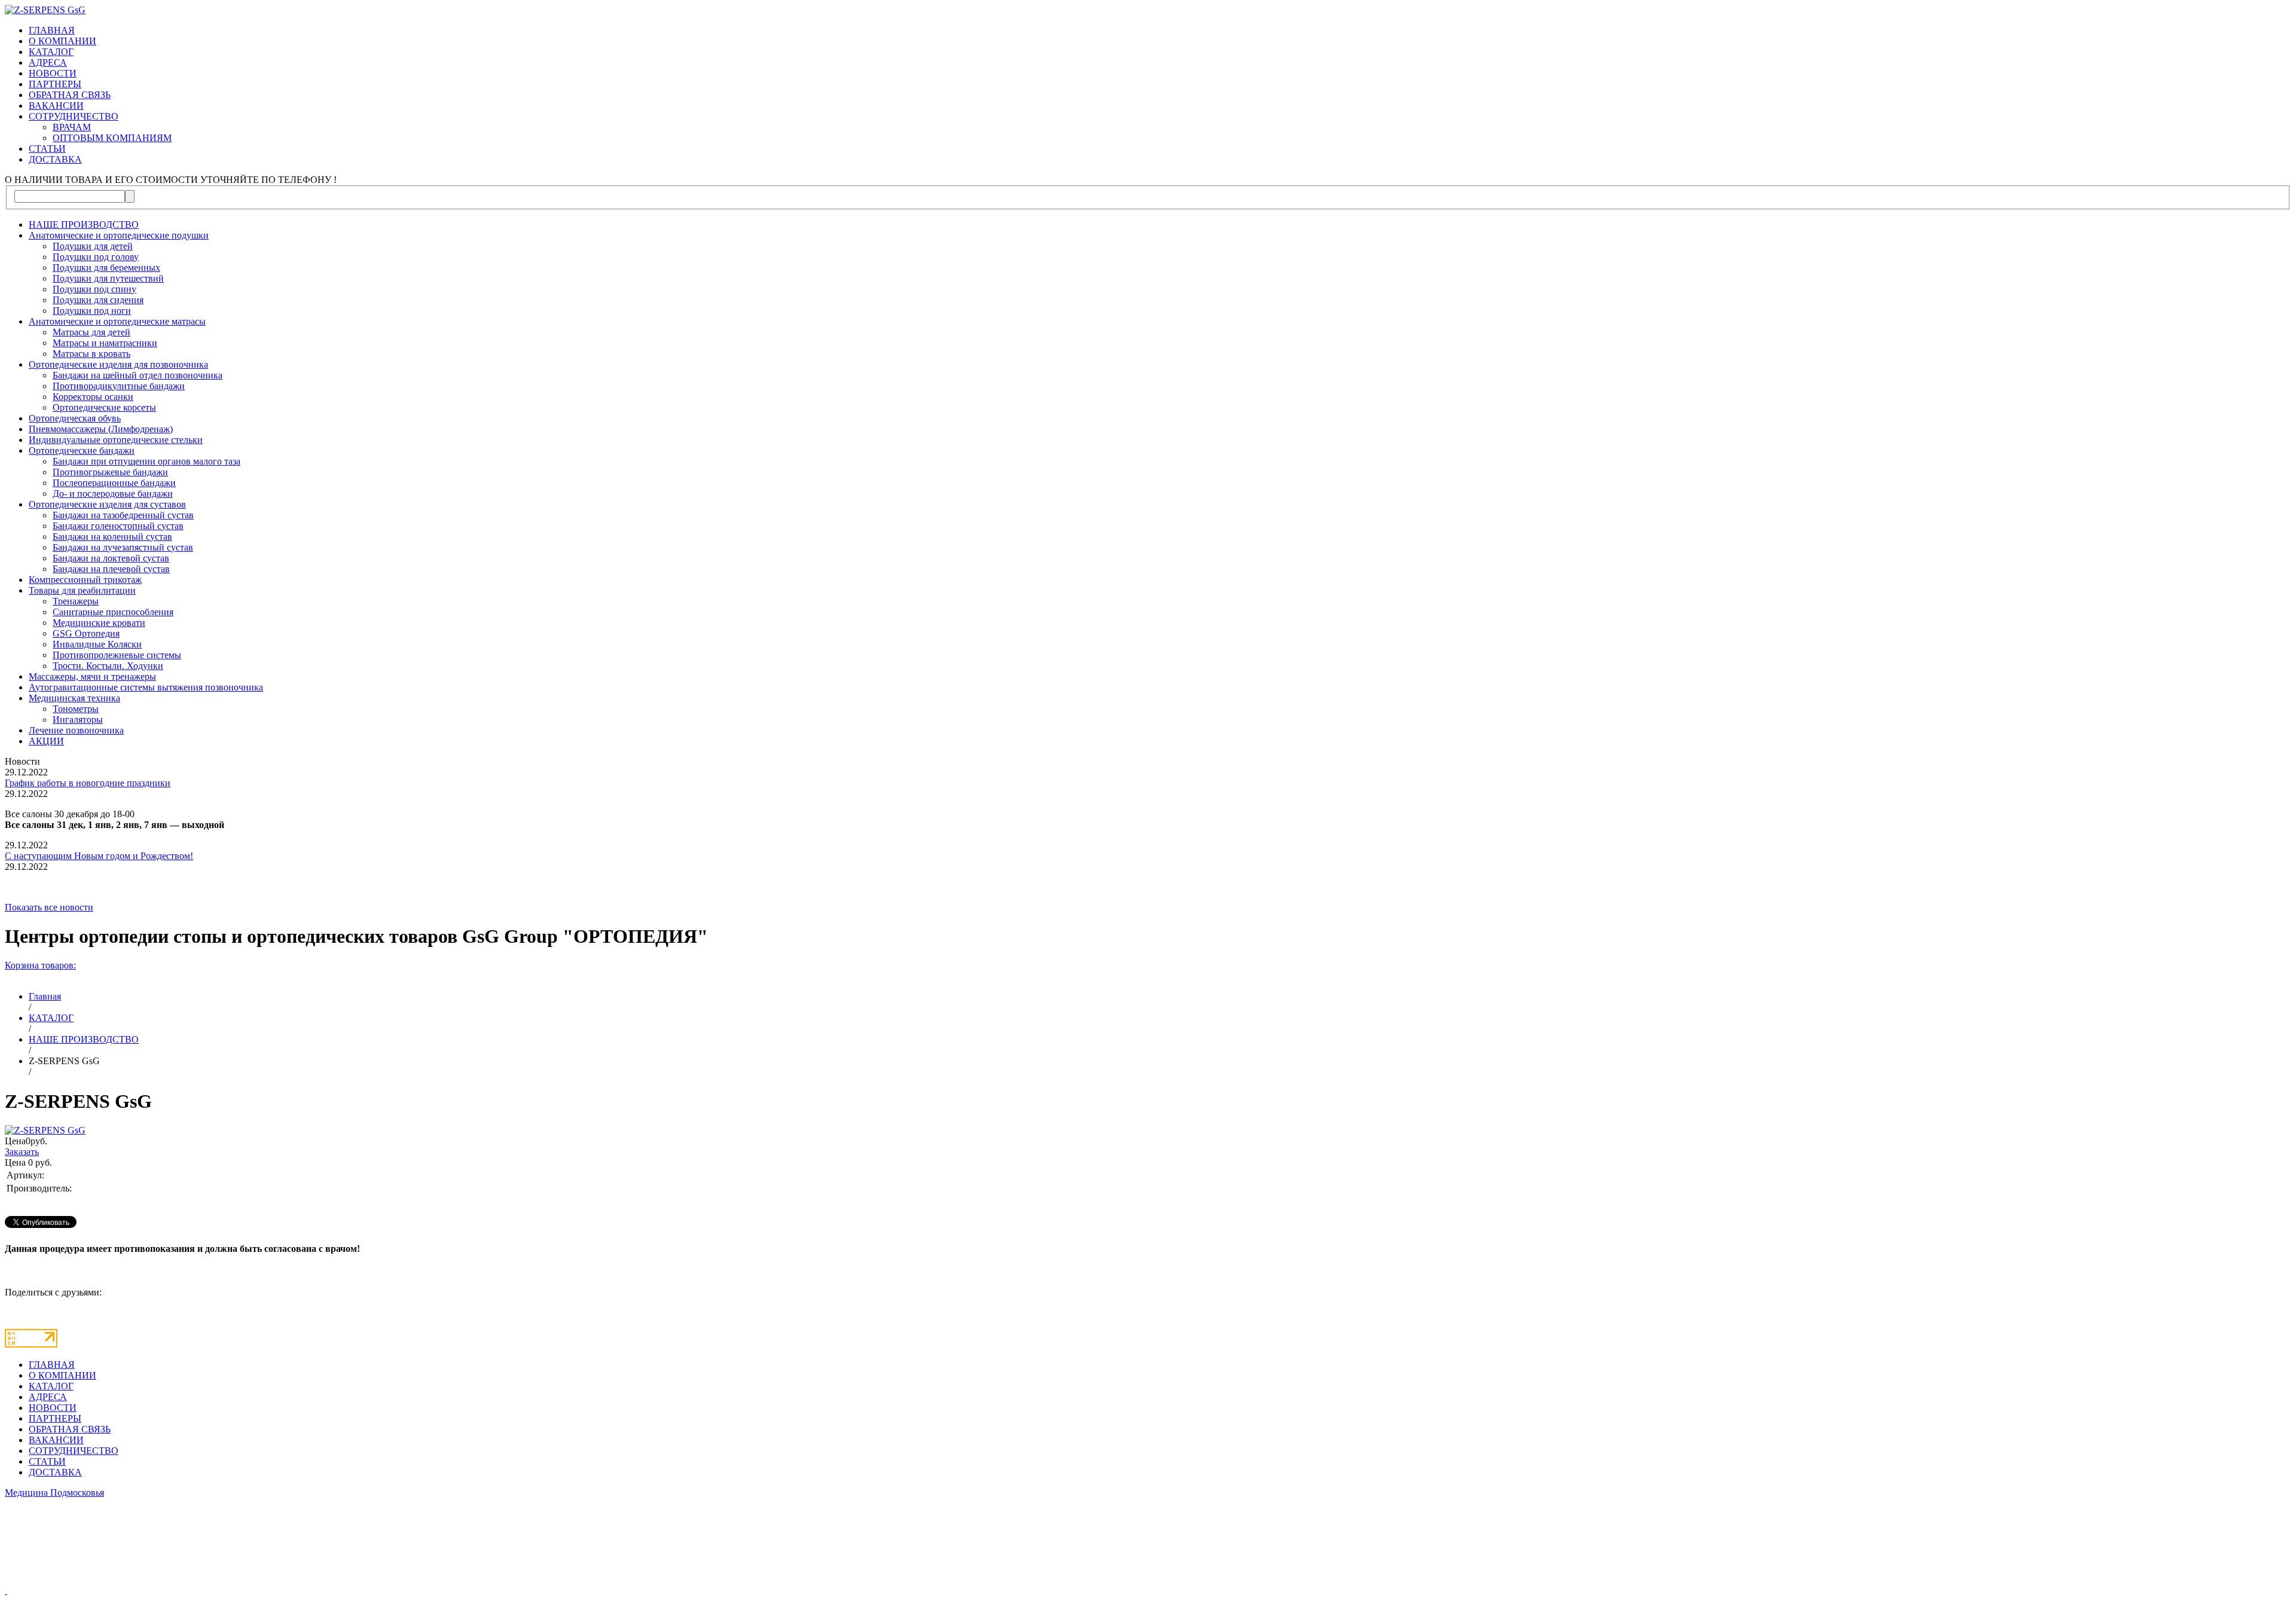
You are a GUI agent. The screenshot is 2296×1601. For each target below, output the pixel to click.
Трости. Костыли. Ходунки (108, 666)
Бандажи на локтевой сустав (111, 558)
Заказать (22, 1152)
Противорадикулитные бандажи (119, 386)
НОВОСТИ (53, 73)
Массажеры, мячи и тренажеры (92, 676)
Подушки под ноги (92, 311)
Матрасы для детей (91, 332)
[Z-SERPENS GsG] (45, 1130)
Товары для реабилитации (82, 590)
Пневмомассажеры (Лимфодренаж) (101, 429)
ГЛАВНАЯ (52, 30)
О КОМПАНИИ (62, 41)
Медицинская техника (74, 698)
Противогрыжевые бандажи (110, 472)
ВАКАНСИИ (56, 106)
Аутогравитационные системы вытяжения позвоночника (146, 687)
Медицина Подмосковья (54, 1492)
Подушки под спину (94, 289)
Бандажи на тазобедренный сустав (123, 515)
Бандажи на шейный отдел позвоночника (138, 375)
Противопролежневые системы (117, 655)
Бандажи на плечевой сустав (111, 569)
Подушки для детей (93, 246)
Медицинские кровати (99, 623)
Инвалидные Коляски (97, 644)
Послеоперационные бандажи (114, 483)
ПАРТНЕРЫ (55, 84)
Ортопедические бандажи (82, 450)
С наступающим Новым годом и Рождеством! (99, 856)
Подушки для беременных (106, 268)
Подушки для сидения (98, 300)
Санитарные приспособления (113, 612)
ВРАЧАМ (72, 127)
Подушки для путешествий (108, 278)
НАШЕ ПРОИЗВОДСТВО (84, 224)
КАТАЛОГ (51, 52)
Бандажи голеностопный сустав (118, 526)
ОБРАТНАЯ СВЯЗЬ (70, 95)
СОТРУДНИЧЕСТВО (74, 116)
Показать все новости (49, 907)
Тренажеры (76, 601)
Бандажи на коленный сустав (112, 537)
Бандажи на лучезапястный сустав (123, 547)
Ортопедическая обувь (75, 418)
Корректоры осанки (93, 397)
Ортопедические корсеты (104, 407)
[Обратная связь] (1148, 1547)
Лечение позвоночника (76, 730)
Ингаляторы (78, 719)
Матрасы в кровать (91, 354)
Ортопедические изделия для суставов (107, 504)
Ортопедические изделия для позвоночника (118, 364)
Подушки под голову (96, 257)
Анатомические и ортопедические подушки (119, 235)
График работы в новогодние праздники (88, 783)
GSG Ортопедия (86, 633)
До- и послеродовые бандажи (113, 494)
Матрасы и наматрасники (105, 343)
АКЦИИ (46, 741)
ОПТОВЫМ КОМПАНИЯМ (112, 138)
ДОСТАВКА (55, 159)
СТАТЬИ (47, 149)
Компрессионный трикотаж (85, 580)
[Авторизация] (6, 1591)
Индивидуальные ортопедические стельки (116, 440)
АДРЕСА (48, 62)
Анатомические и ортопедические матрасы (117, 321)
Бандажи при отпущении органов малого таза (146, 461)
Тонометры (76, 709)
